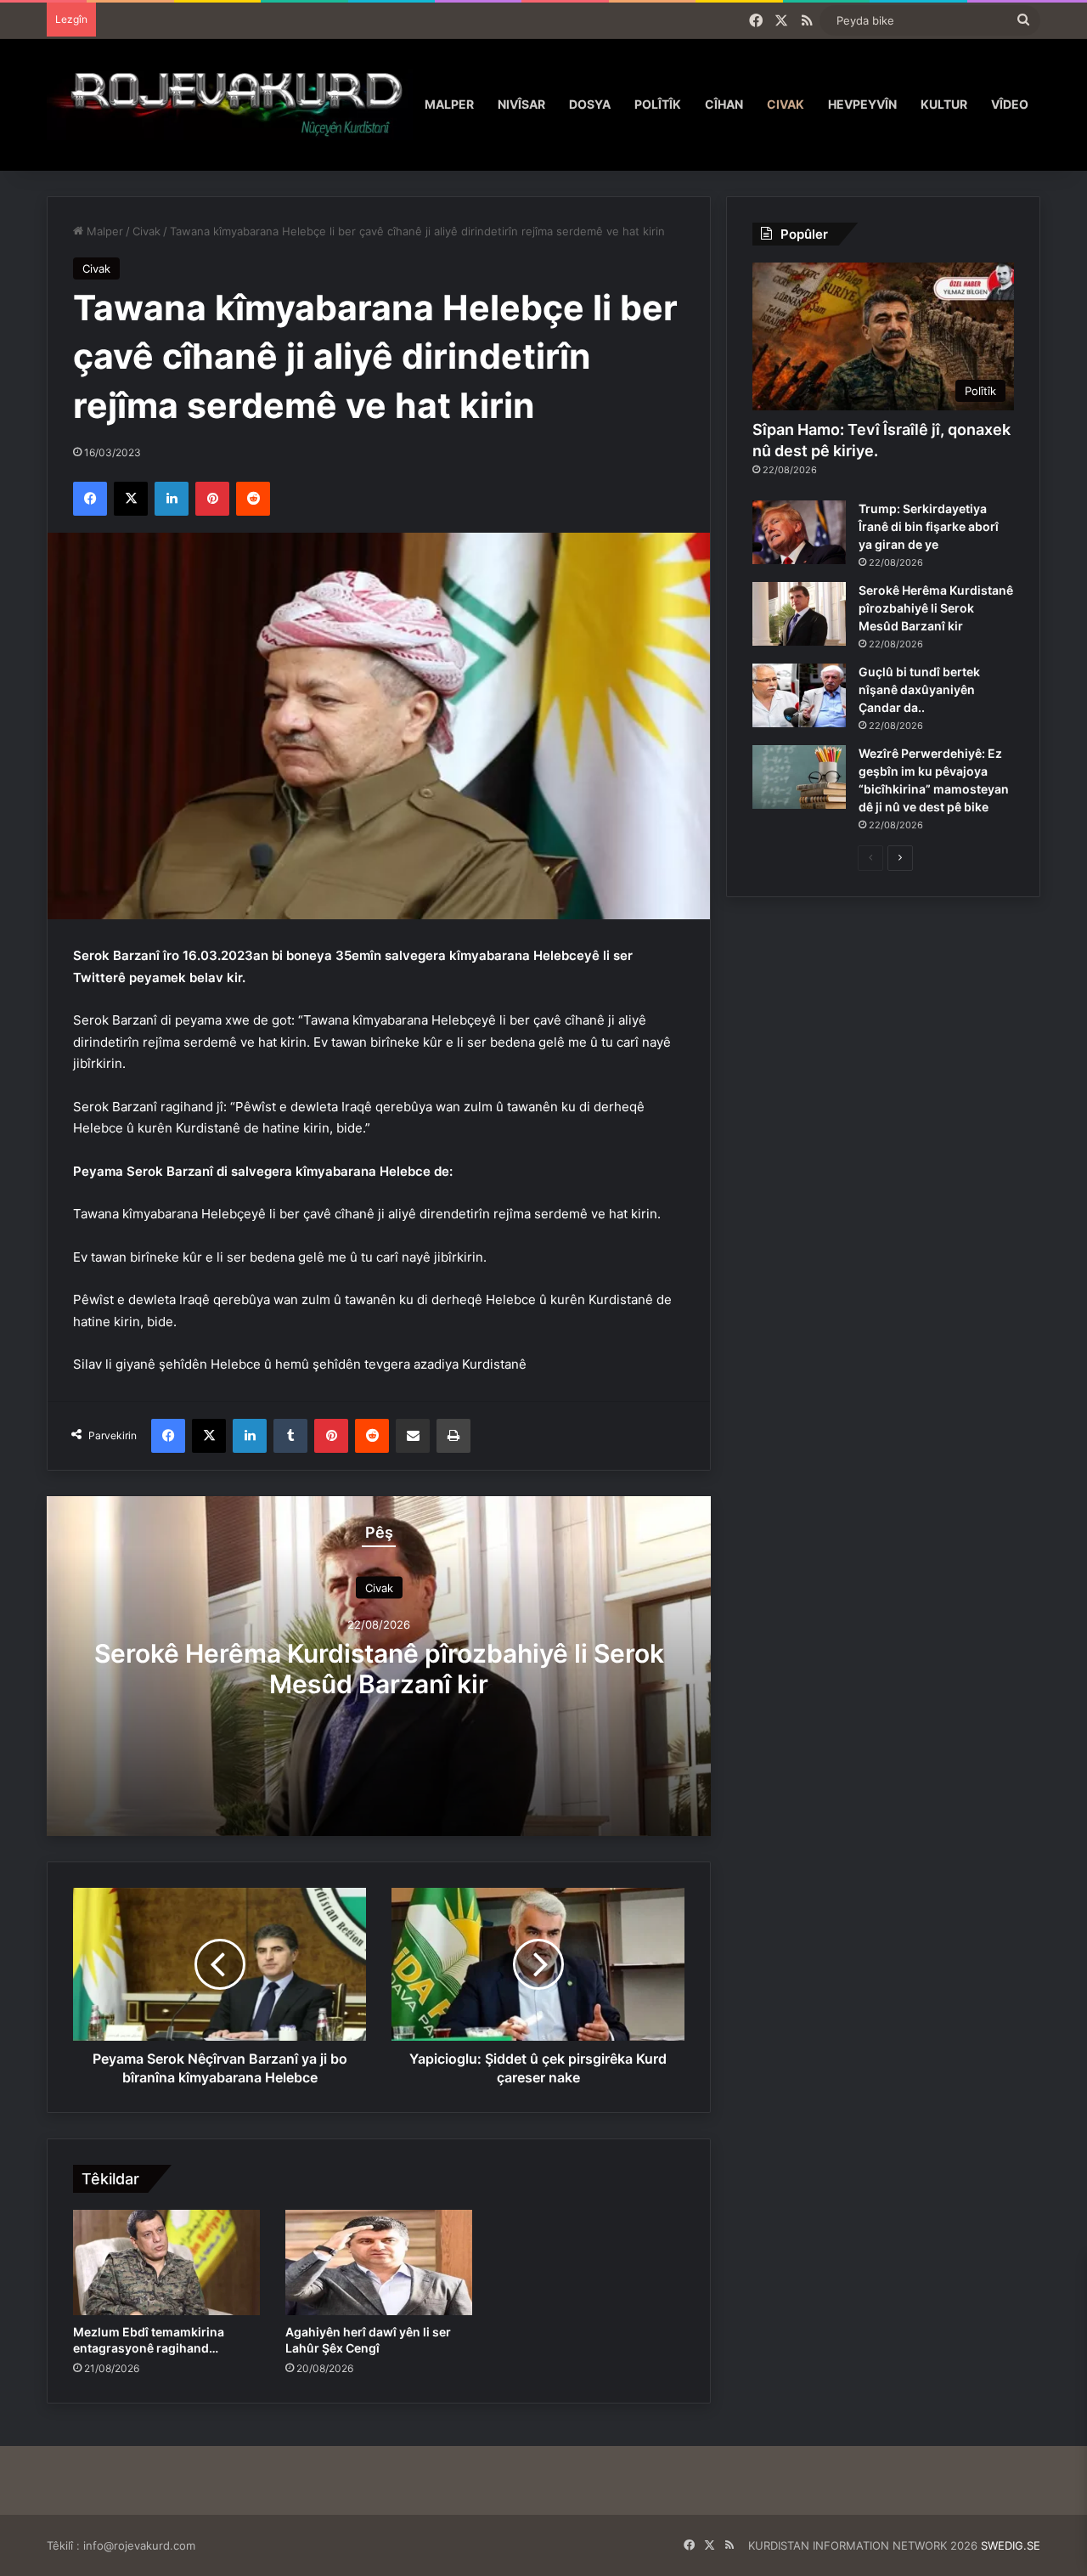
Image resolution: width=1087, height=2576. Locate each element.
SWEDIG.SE (1011, 2545)
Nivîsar (521, 104)
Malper (449, 104)
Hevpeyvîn (862, 104)
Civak (786, 104)
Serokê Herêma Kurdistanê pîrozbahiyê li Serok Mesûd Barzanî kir (379, 1669)
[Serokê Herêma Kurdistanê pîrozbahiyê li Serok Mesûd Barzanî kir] (799, 614)
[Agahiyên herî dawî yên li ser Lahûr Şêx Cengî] (379, 2262)
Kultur (944, 104)
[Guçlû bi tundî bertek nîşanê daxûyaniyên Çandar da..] (799, 695)
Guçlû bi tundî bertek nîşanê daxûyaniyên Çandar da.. (919, 689)
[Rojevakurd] (230, 104)
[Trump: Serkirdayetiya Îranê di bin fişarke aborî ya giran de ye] (799, 532)
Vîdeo (1010, 104)
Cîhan (724, 104)
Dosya (590, 104)
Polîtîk (658, 104)
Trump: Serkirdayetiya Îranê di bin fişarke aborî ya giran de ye (929, 526)
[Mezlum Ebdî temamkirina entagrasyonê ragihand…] (166, 2262)
